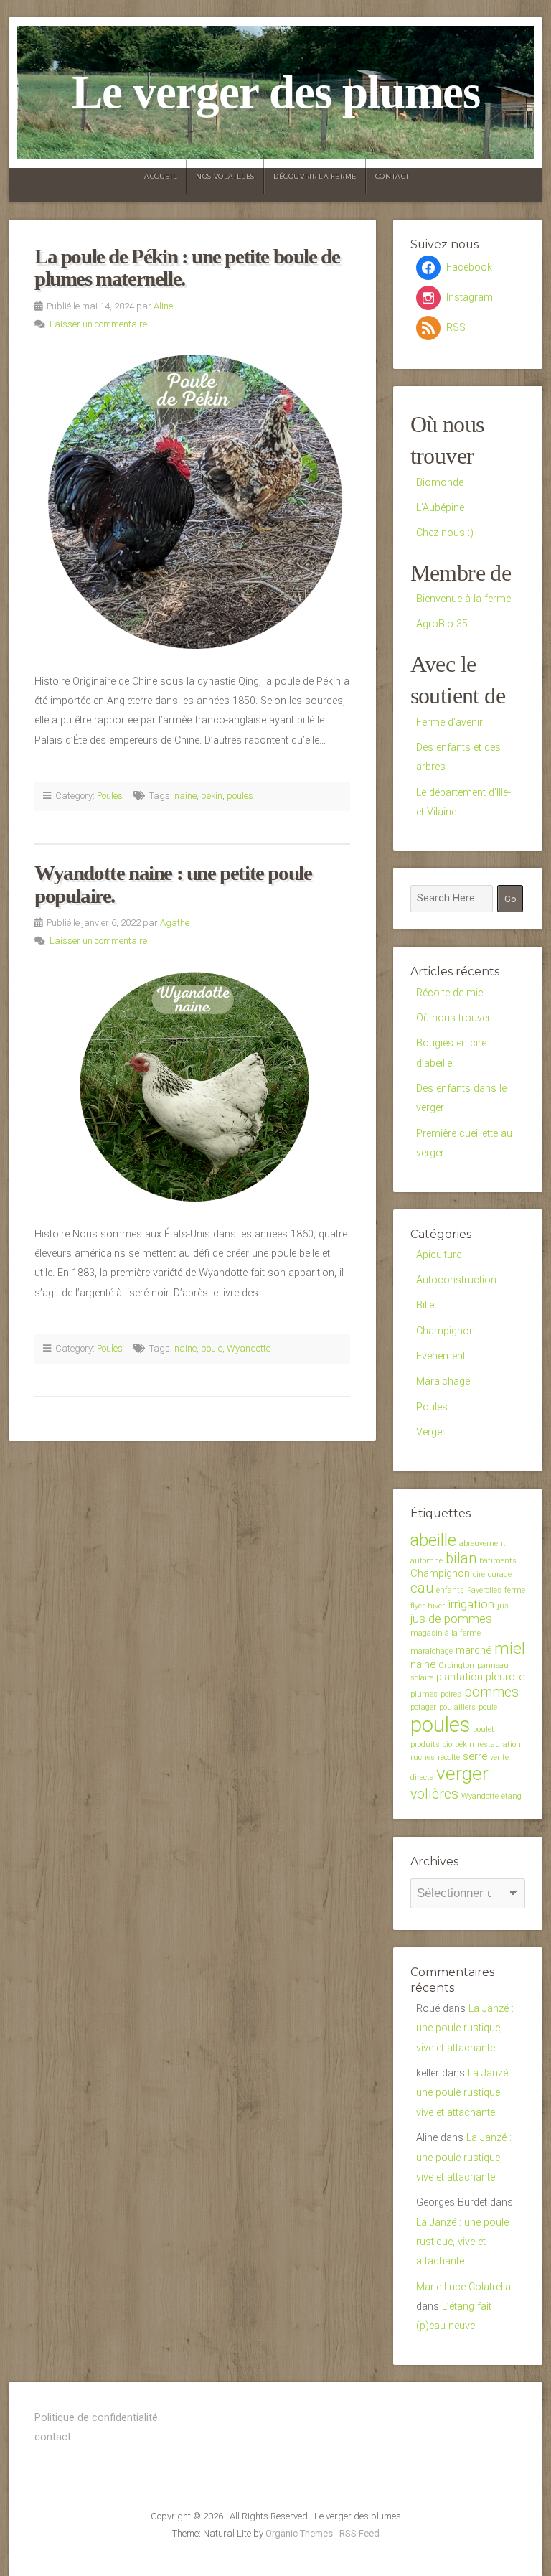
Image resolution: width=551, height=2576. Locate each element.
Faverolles (484, 1590)
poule (212, 1348)
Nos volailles (225, 176)
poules (240, 796)
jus (503, 1606)
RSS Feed (359, 2533)
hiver (436, 1606)
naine (185, 796)
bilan (461, 1559)
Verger (431, 1432)
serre (475, 1756)
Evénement (441, 1356)
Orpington (456, 1666)
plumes (424, 1694)
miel (510, 1648)
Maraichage (443, 1381)
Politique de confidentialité (96, 2418)
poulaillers (457, 1707)
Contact (392, 176)
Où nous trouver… (456, 1018)
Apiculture (439, 1255)
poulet (484, 1729)
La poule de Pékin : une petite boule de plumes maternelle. (187, 268)
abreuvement (482, 1544)
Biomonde (440, 483)
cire (479, 1574)
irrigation (471, 1604)
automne (427, 1561)
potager (423, 1707)
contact (53, 2437)
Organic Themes (299, 2533)
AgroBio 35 (442, 624)
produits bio (431, 1744)
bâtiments (498, 1561)
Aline (163, 306)
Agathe (175, 923)
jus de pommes (451, 1619)
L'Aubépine (440, 508)
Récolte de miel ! (453, 993)
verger (462, 1774)
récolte (449, 1757)
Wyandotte (249, 1348)
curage (500, 1574)
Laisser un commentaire (98, 324)
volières (434, 1794)
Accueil (161, 176)
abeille (433, 1540)
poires (451, 1694)
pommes (491, 1692)
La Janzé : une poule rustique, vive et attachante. (465, 2028)
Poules (110, 796)
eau (422, 1588)
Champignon (446, 1331)
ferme (515, 1590)
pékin (212, 796)
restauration (499, 1744)
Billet (427, 1305)
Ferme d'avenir (449, 722)
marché (474, 1650)
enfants (450, 1590)
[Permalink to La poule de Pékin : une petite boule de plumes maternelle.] (192, 501)
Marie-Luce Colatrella (463, 2287)
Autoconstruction (456, 1280)
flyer (418, 1606)
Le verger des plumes (276, 92)
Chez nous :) (445, 533)
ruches (423, 1757)
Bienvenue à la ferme (463, 599)
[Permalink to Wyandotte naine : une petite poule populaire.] (192, 1087)
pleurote (505, 1677)
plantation (460, 1677)
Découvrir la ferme (315, 176)
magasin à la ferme (446, 1633)
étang (512, 1796)
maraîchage (432, 1651)
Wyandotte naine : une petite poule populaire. (173, 884)
